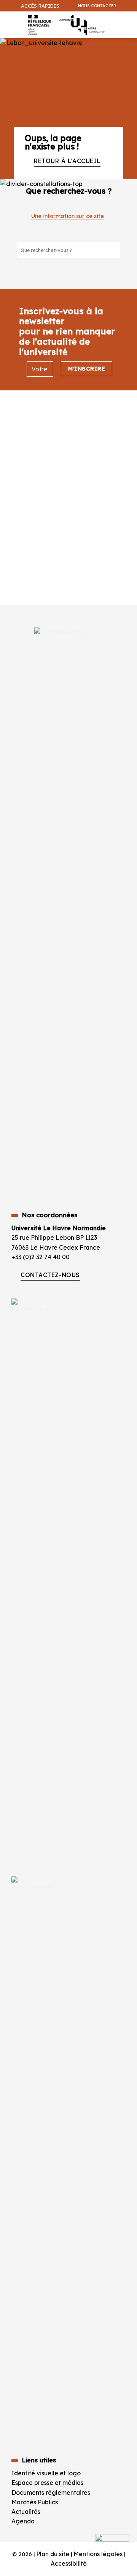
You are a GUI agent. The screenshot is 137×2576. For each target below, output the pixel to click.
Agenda (23, 2521)
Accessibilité (69, 2563)
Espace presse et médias (47, 2483)
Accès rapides (40, 6)
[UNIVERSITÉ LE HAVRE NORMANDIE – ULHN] (65, 25)
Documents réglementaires (51, 2493)
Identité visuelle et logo (46, 2473)
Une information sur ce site (68, 216)
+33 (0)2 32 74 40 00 (41, 1257)
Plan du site (53, 2554)
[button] (127, 44)
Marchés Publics (35, 2502)
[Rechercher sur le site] (114, 250)
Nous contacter (97, 6)
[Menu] (7, 21)
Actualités (26, 2512)
